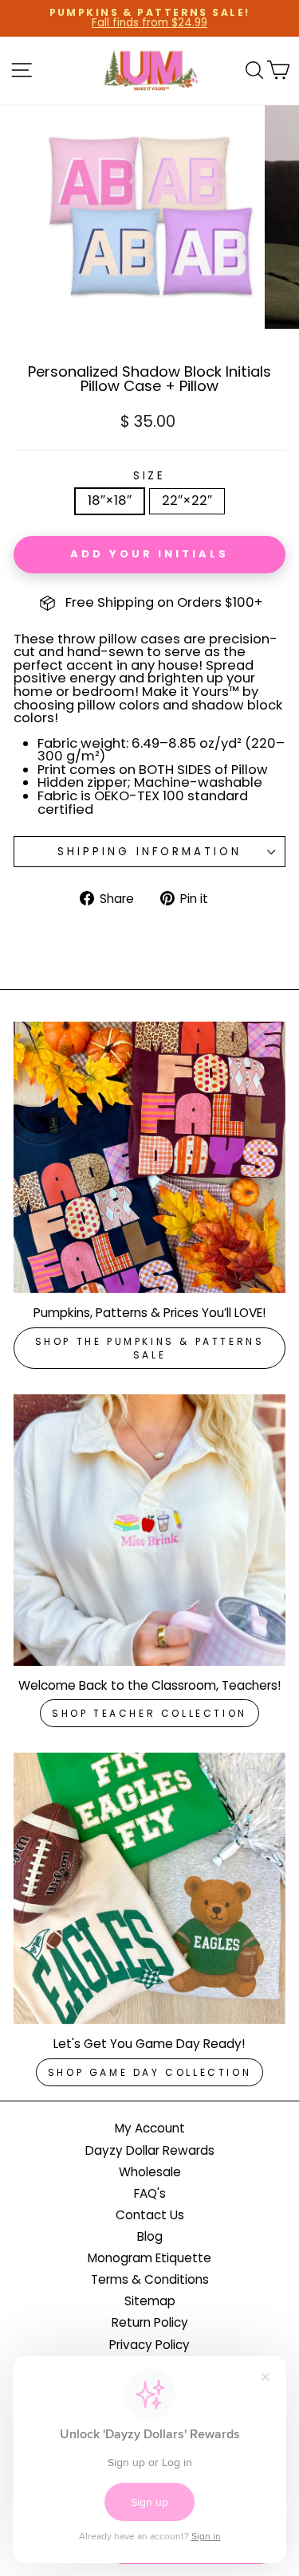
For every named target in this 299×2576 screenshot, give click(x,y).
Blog (150, 2236)
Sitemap (150, 2301)
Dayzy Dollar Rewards (150, 2150)
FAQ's (150, 2193)
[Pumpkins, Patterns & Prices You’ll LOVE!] (149, 1157)
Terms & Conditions (150, 2279)
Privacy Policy (149, 2345)
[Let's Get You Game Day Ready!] (149, 1888)
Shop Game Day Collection (149, 2072)
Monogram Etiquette (149, 2258)
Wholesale (150, 2172)
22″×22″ (187, 500)
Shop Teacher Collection (149, 1713)
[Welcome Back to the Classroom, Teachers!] (149, 1530)
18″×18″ (110, 500)
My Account (150, 2128)
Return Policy (150, 2322)
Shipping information (149, 852)
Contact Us (150, 2215)
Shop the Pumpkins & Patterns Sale (150, 1348)
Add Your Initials (149, 554)
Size (150, 476)
